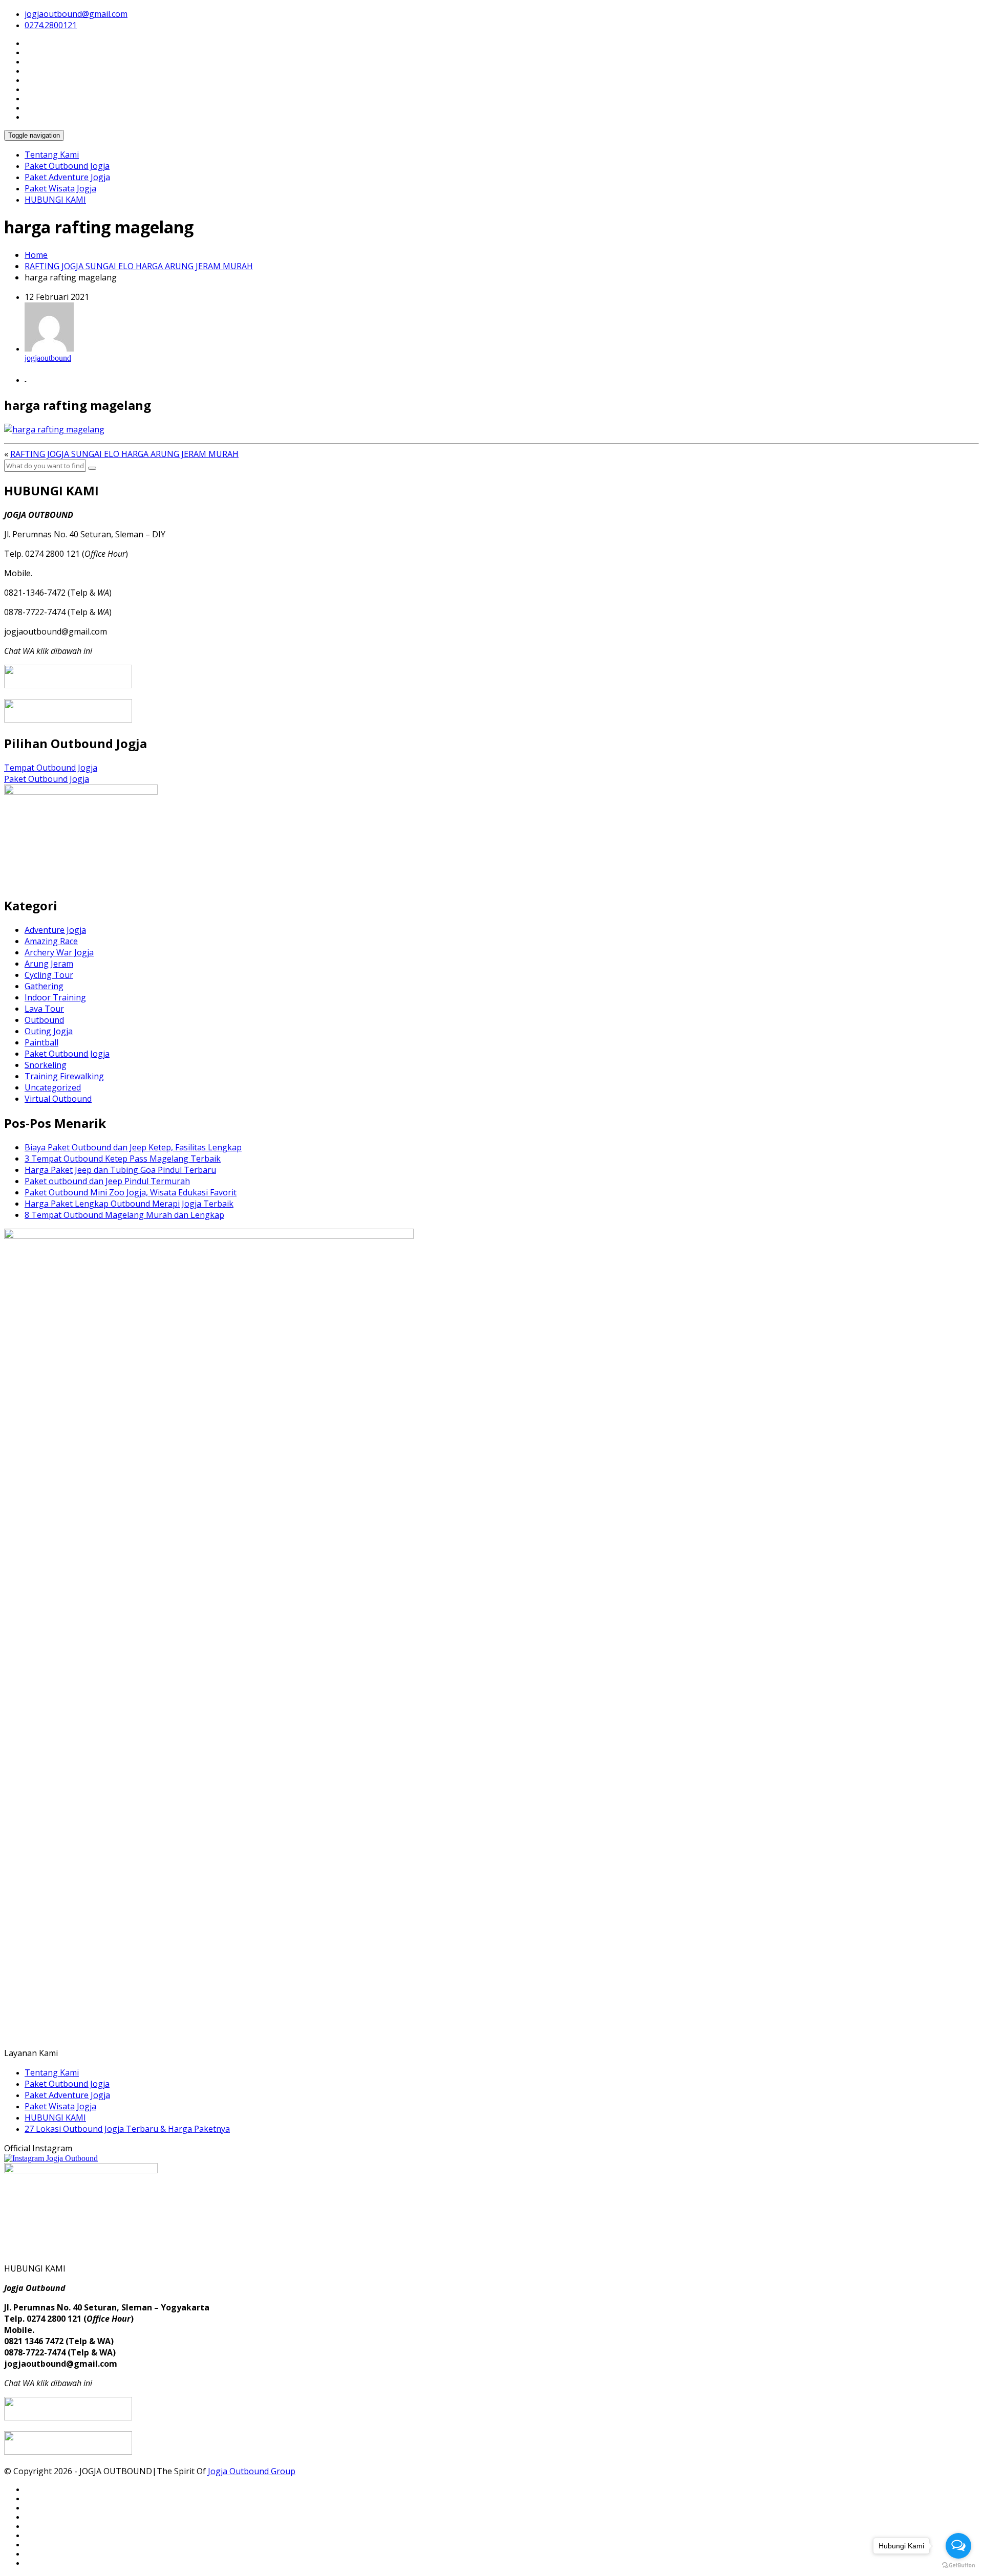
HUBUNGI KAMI (55, 200)
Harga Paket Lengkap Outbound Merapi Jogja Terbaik (129, 1204)
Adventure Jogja (55, 930)
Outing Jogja (49, 1031)
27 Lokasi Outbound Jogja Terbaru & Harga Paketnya (127, 2129)
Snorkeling (46, 1065)
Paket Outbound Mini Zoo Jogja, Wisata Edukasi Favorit (131, 1192)
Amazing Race (51, 941)
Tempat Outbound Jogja (51, 768)
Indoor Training (55, 997)
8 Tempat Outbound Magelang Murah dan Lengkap (124, 1215)
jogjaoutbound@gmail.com (76, 14)
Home (36, 255)
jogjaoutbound (48, 358)
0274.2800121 (51, 25)
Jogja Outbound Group (252, 2471)
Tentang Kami (52, 155)
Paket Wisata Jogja (60, 188)
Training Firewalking (64, 1076)
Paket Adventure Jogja (67, 177)
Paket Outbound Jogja (67, 166)
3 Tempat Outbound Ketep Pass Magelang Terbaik (123, 1159)
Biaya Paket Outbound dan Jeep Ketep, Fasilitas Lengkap (133, 1147)
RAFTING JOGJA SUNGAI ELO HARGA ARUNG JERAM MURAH (139, 266)
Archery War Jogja (59, 952)
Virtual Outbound (58, 1099)
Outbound (44, 1020)
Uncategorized (53, 1087)
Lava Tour (44, 1009)
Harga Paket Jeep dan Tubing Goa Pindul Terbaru (120, 1170)
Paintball (41, 1042)
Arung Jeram (49, 964)
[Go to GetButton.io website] (958, 2566)
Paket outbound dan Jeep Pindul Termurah (107, 1181)
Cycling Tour (49, 975)
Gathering (44, 986)
